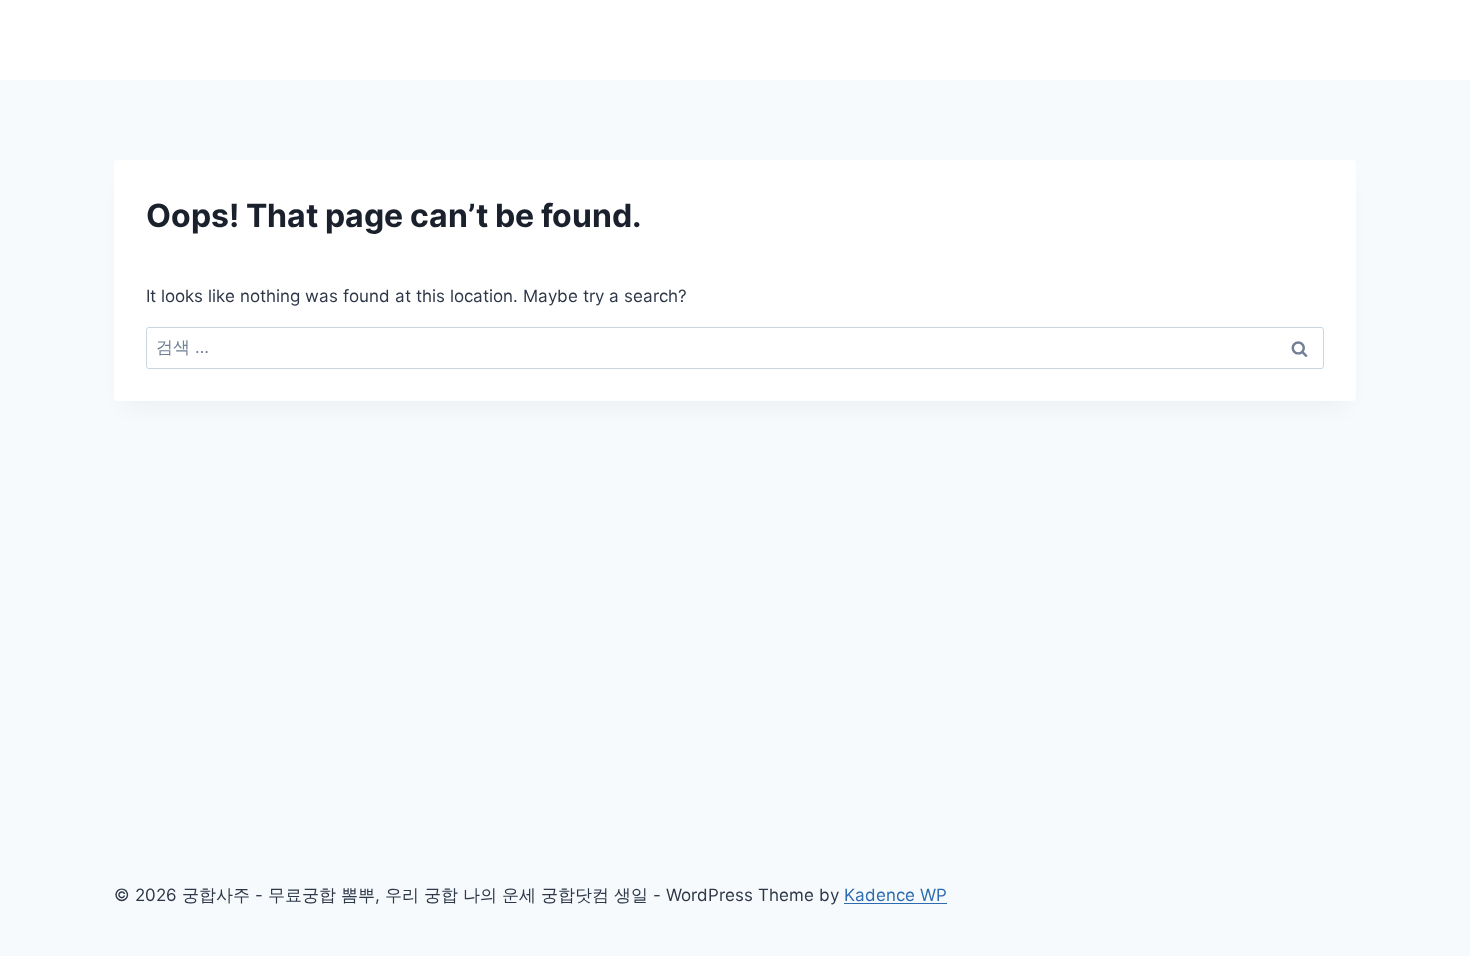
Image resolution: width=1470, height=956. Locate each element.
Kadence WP (895, 895)
